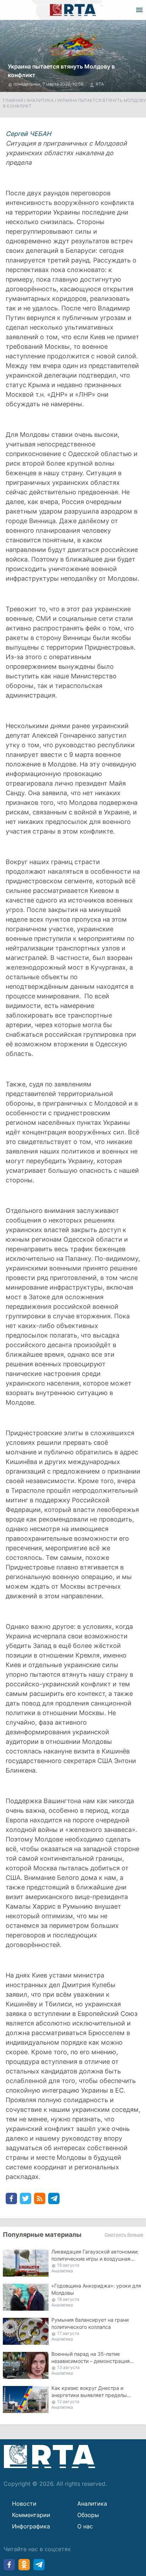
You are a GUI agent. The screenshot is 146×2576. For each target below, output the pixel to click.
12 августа (68, 2401)
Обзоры (88, 2515)
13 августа (68, 2367)
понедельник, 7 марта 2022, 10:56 (49, 84)
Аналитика (40, 100)
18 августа (68, 2299)
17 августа (68, 2333)
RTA (100, 84)
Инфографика (31, 2526)
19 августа (68, 2265)
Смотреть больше (124, 2235)
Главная (13, 100)
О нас (85, 2526)
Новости (24, 2504)
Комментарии (31, 2515)
